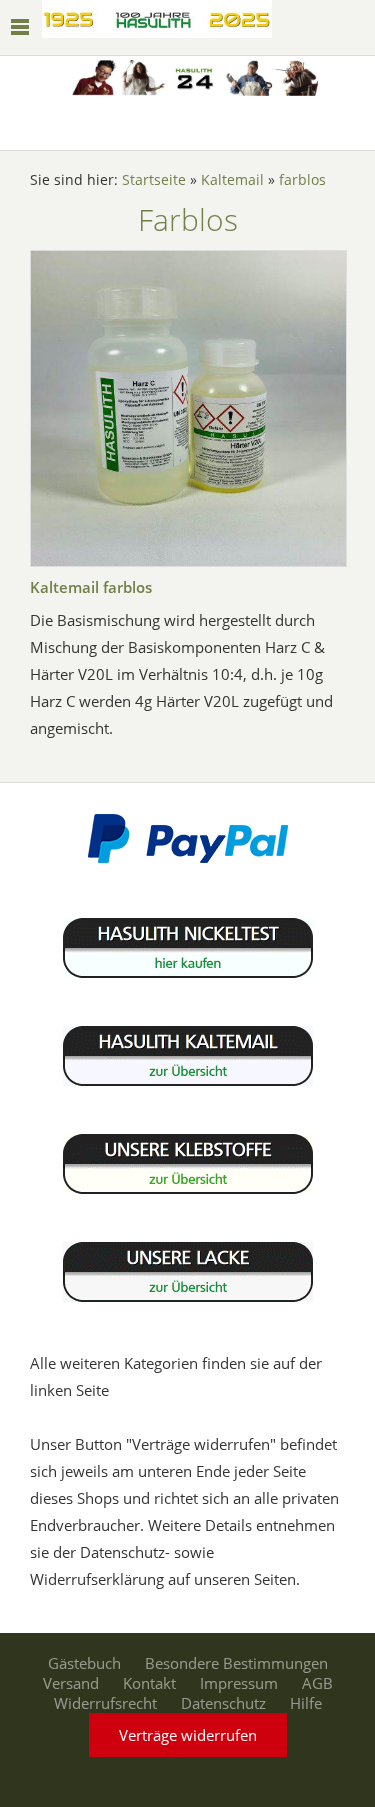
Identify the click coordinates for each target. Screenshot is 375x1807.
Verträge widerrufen (188, 1735)
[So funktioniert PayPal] (188, 858)
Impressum (239, 1683)
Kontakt (149, 1683)
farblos (302, 180)
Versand (71, 1683)
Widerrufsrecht (105, 1703)
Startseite (154, 180)
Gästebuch (84, 1663)
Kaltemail (232, 180)
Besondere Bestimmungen (236, 1663)
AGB (317, 1683)
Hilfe (306, 1703)
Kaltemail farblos (91, 587)
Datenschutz (223, 1703)
